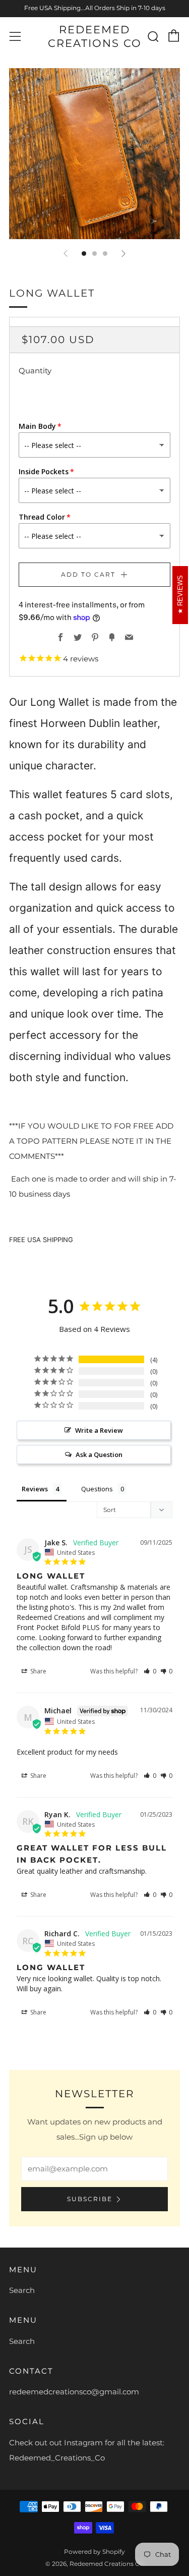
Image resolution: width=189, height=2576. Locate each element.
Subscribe (90, 2199)
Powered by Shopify (94, 2552)
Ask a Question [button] (99, 1454)
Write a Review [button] (99, 1430)
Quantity (35, 371)
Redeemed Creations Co (95, 36)
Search (22, 2290)
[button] (150, 1671)
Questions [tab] (97, 1489)
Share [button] (38, 1671)
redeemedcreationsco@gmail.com (74, 2392)
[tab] (84, 254)
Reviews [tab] (35, 1489)
